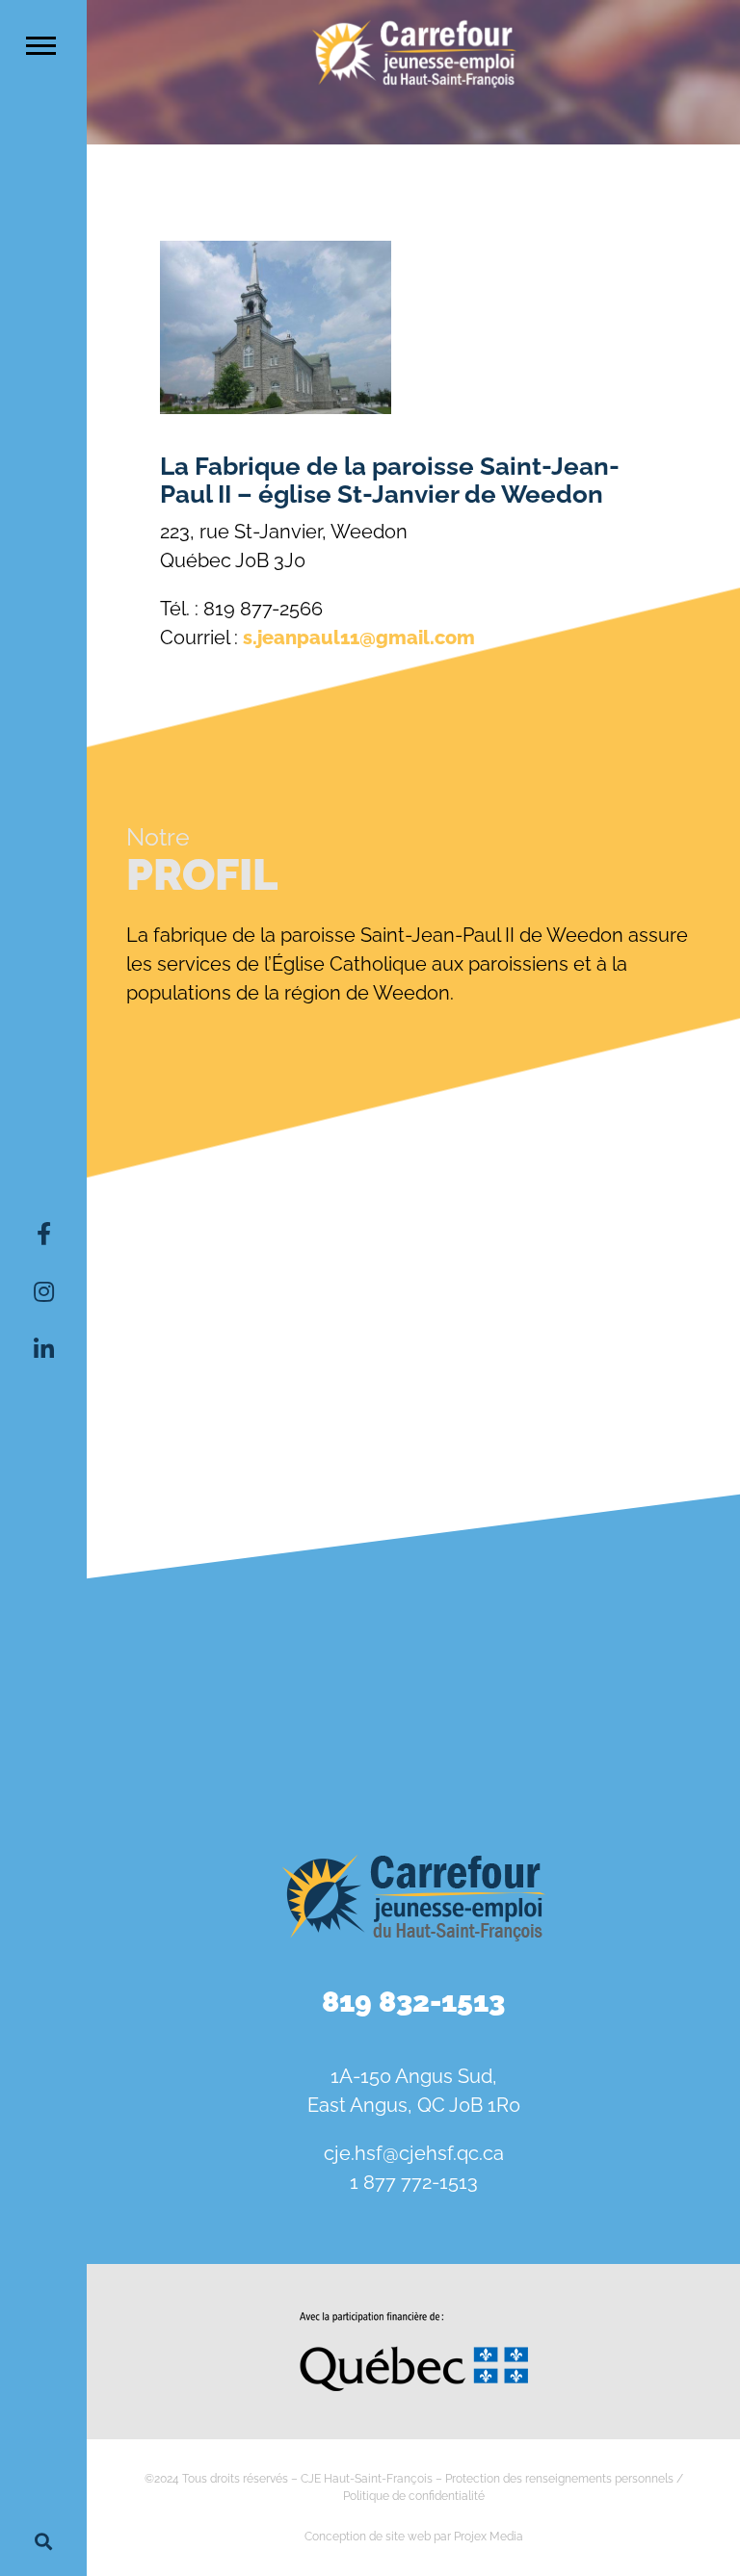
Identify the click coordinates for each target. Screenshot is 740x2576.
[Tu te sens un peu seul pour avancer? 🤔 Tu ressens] (413, 1725)
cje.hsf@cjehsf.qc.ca (414, 2153)
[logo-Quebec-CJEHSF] (414, 2319)
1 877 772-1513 (414, 2182)
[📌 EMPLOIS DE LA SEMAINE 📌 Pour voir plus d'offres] (413, 1597)
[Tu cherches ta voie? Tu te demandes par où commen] (634, 1725)
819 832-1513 (413, 2002)
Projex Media (489, 2537)
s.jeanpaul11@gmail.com (359, 637)
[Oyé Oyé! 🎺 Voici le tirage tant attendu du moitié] (634, 1597)
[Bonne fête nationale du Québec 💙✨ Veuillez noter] (192, 1597)
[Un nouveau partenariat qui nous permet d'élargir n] (192, 1725)
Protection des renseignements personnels (559, 2479)
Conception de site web (368, 2537)
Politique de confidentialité (414, 2496)
